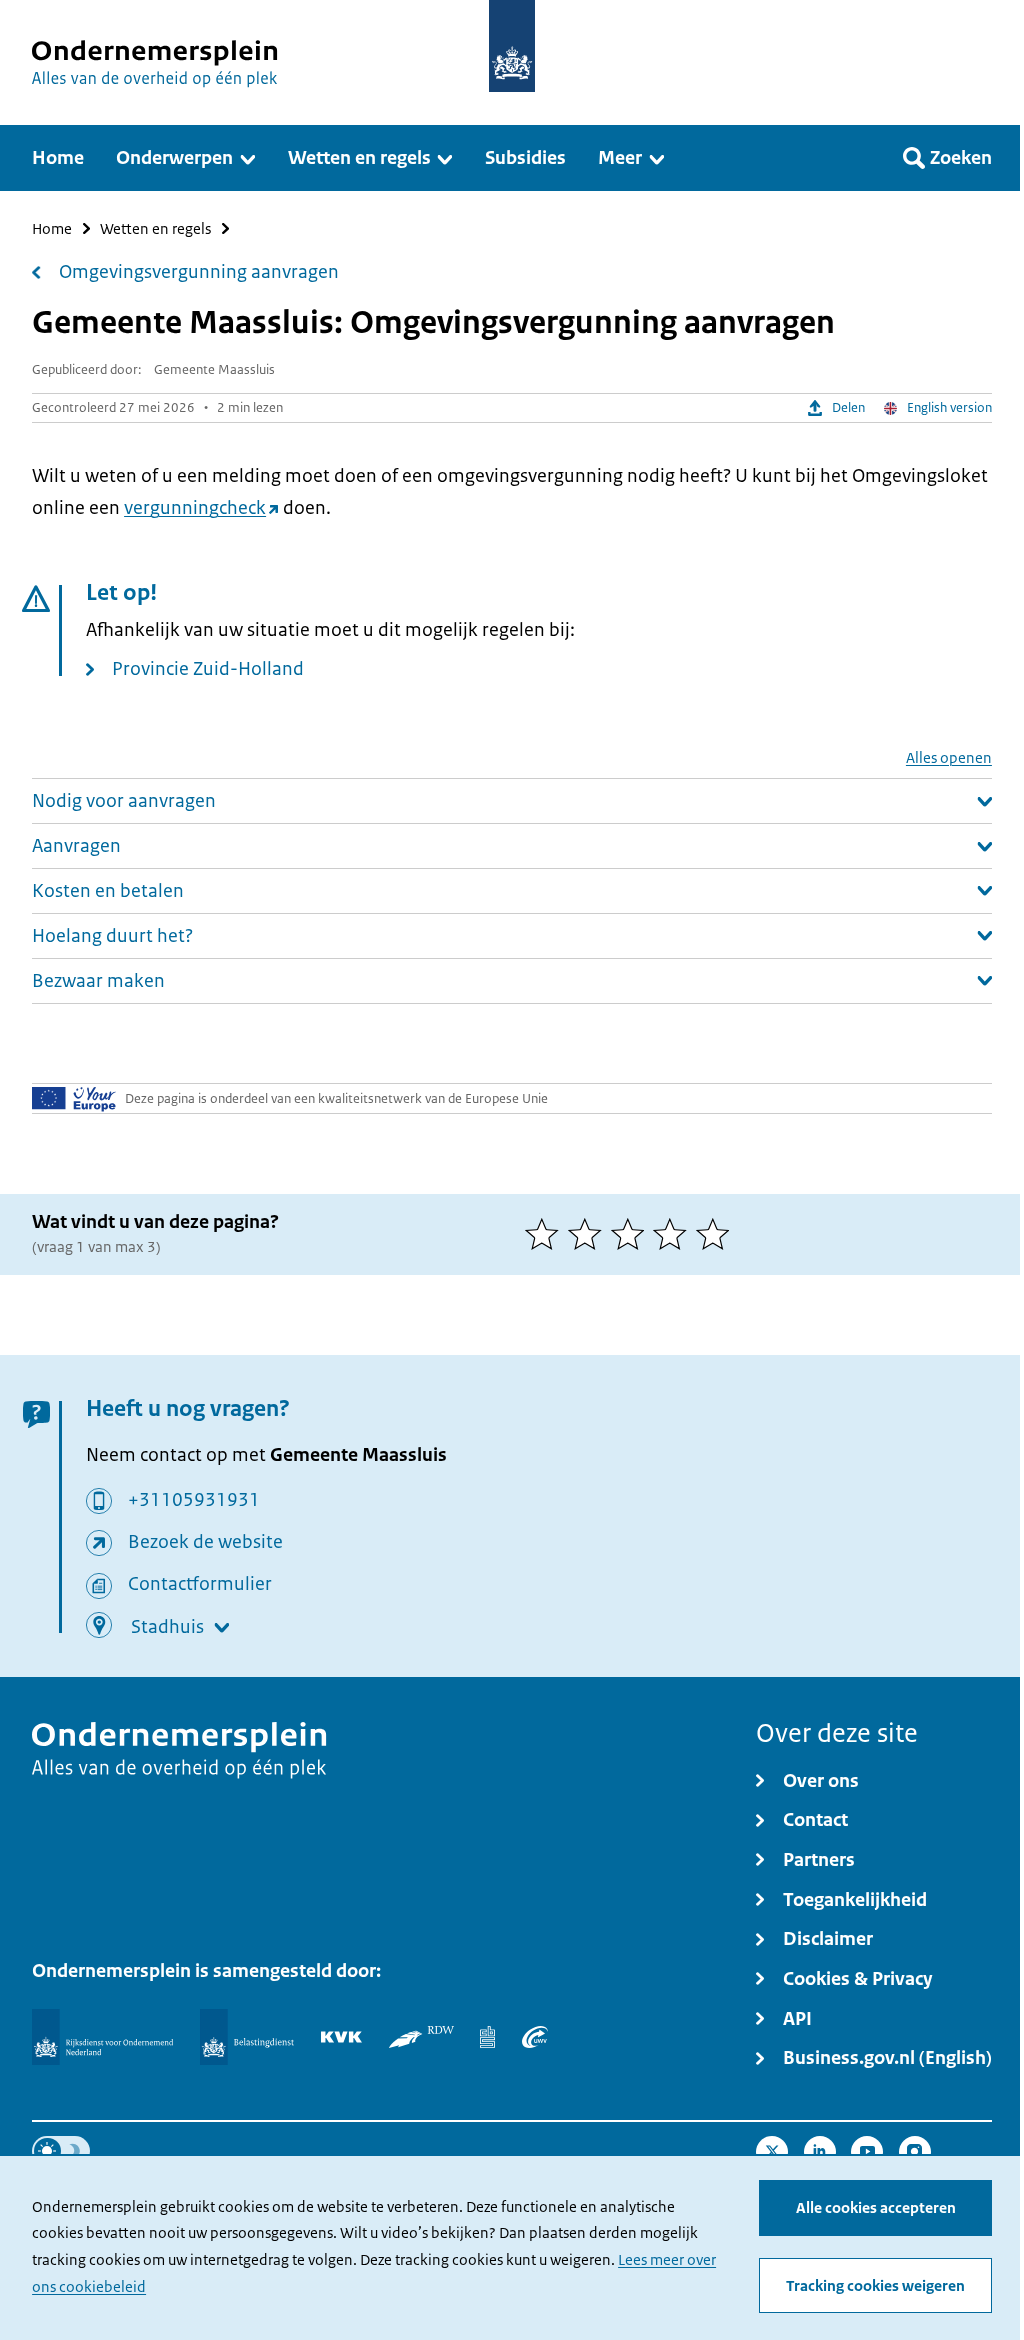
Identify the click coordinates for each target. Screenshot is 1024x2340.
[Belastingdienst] (247, 2036)
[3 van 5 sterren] (632, 1234)
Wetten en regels (155, 228)
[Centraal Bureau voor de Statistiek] (487, 2037)
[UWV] (535, 2037)
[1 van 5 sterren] (546, 1234)
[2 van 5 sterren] (589, 1234)
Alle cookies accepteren (876, 2208)
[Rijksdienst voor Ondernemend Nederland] (102, 2036)
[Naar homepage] (512, 46)
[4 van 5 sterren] (674, 1234)
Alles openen (949, 757)
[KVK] (341, 2037)
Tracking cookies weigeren (875, 2286)
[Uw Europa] (74, 1098)
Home (52, 228)
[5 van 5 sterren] (717, 1234)
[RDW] (421, 2037)
